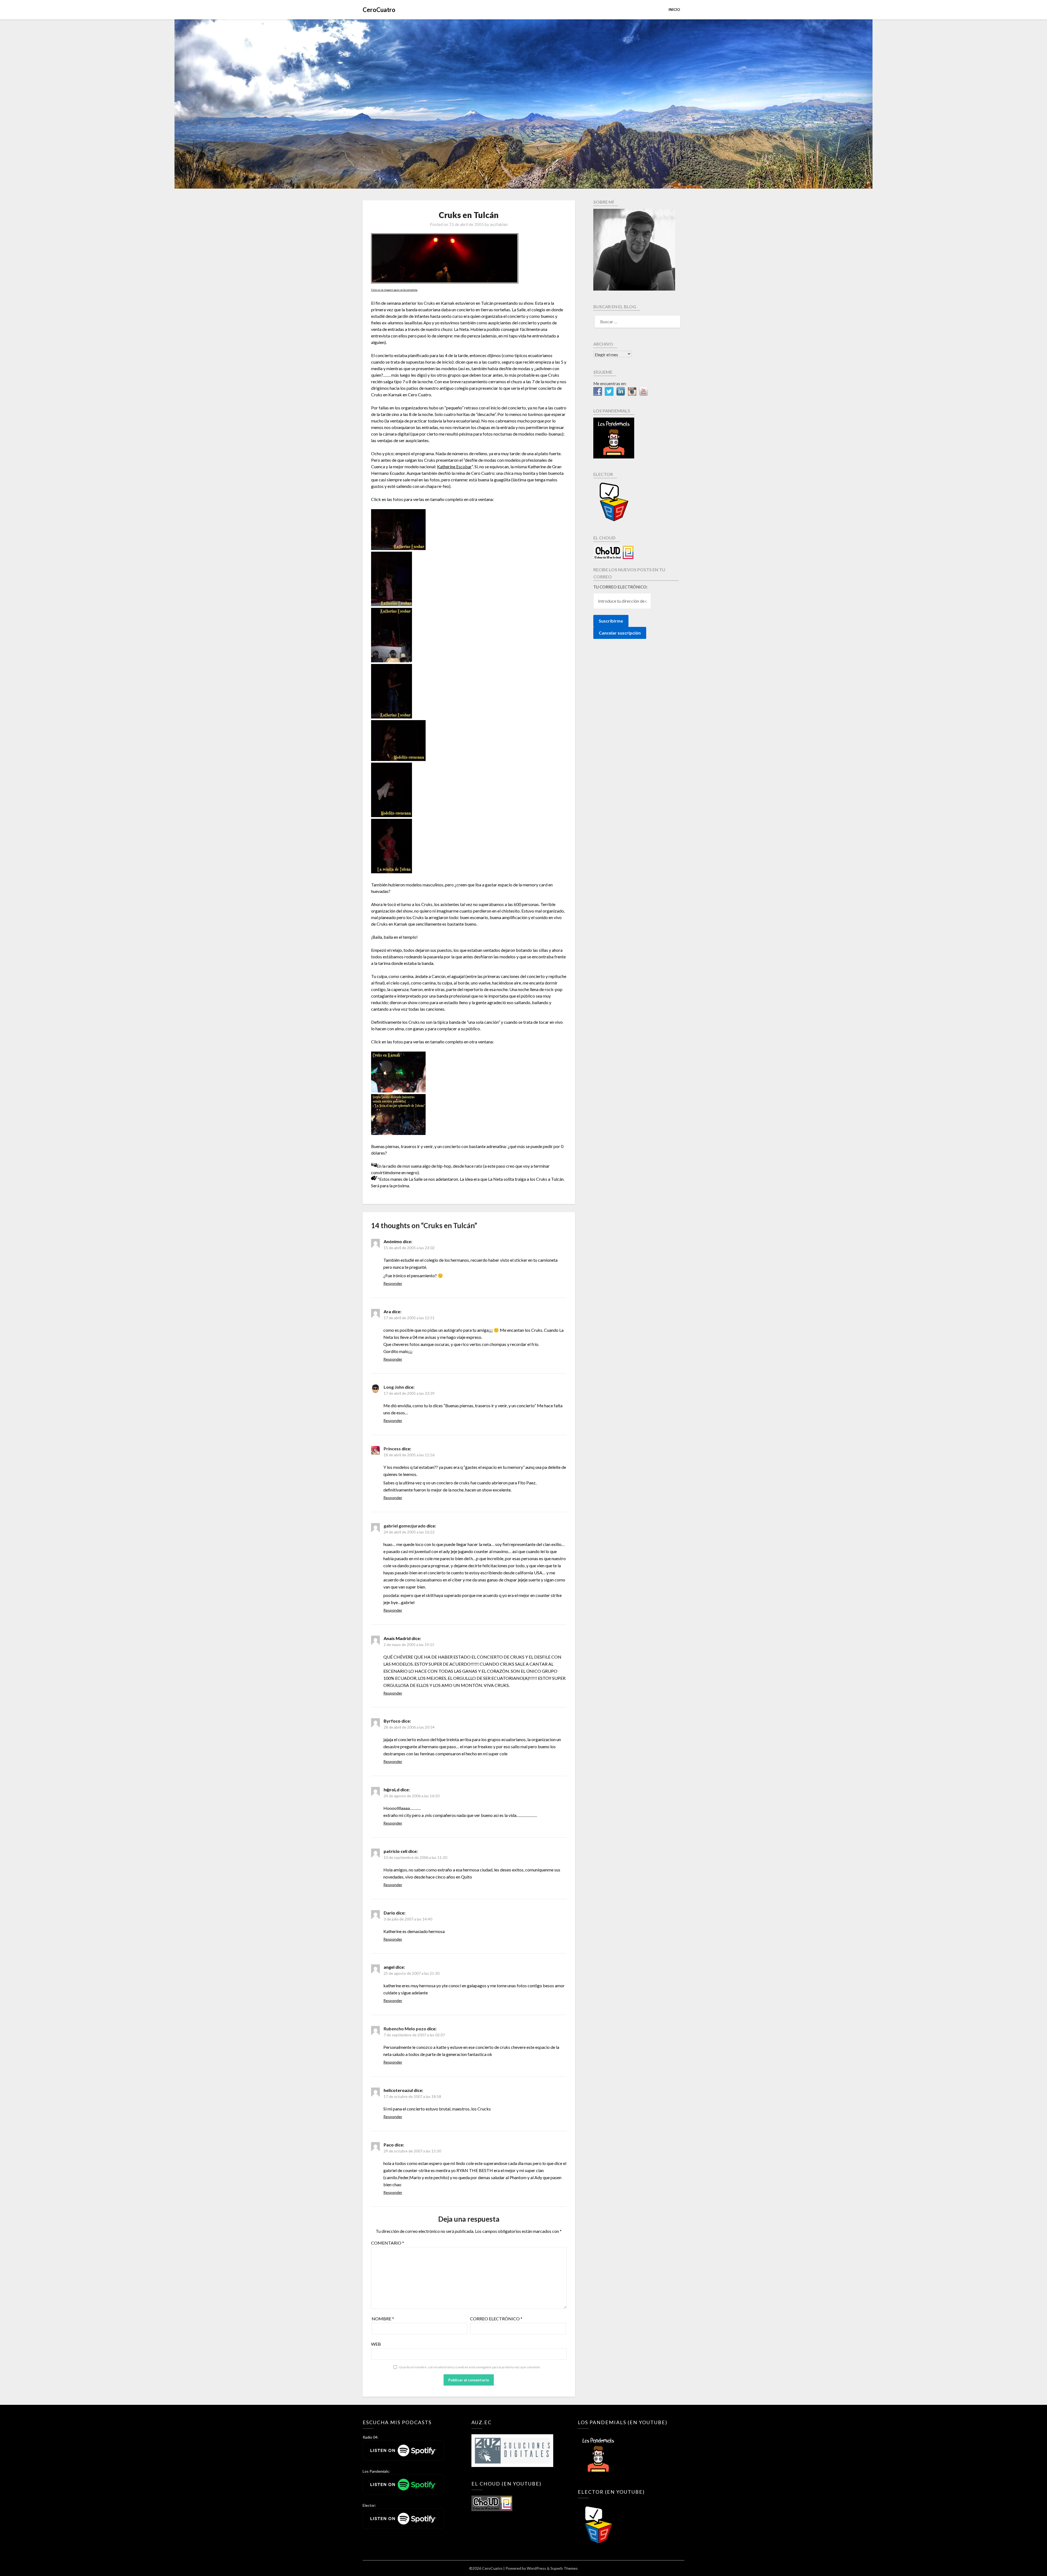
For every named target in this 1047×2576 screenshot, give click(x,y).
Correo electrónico (496, 2319)
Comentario (388, 2243)
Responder (393, 1283)
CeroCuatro (379, 10)
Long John (394, 1387)
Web (376, 2344)
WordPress (536, 2568)
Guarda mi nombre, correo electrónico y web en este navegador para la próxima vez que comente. (470, 2367)
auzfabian (499, 224)
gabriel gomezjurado (405, 1526)
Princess (392, 1449)
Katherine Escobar (454, 466)
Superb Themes (564, 2568)
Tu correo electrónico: (620, 587)
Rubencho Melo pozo (405, 2029)
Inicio (674, 10)
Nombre (383, 2319)
